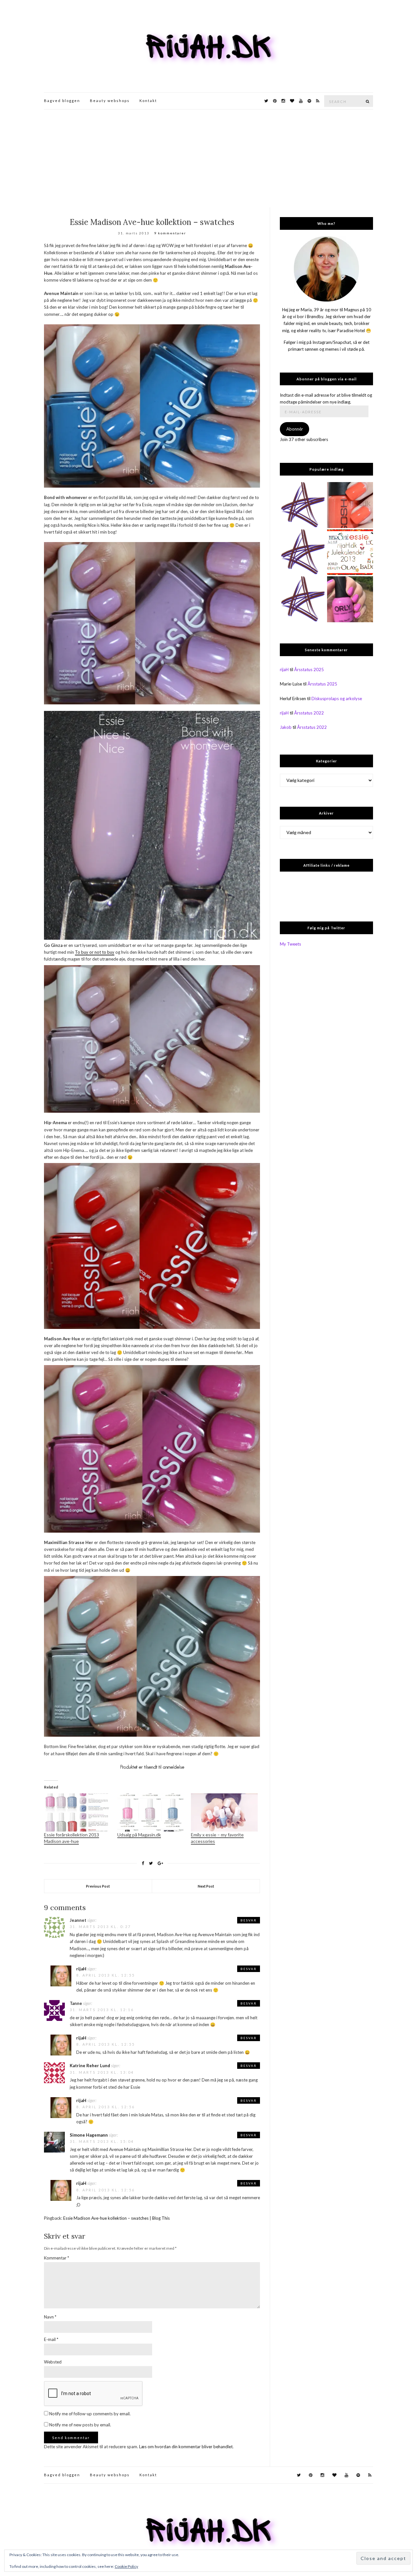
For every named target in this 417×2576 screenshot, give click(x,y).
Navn (50, 2317)
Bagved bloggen (62, 101)
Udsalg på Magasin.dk (139, 1835)
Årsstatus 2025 (309, 670)
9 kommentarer (170, 233)
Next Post (206, 1886)
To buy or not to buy (95, 952)
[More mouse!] (303, 505)
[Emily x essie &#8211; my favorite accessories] (224, 1812)
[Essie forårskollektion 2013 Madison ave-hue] (77, 1812)
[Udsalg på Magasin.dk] (151, 1812)
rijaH (81, 1969)
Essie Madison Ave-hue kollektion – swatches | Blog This (116, 2218)
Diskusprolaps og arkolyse (337, 699)
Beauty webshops (110, 101)
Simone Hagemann (89, 2135)
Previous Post (98, 1886)
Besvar (249, 1920)
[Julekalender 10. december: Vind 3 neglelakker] (350, 552)
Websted (53, 2362)
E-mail (51, 2339)
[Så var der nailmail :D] (303, 552)
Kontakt (148, 101)
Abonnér (295, 429)
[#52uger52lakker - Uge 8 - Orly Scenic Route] (350, 599)
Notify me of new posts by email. (80, 2425)
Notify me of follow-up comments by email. (90, 2414)
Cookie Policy (126, 2566)
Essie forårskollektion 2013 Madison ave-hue (72, 1838)
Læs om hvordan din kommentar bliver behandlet (186, 2447)
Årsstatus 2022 (309, 713)
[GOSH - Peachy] (350, 505)
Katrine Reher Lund (90, 2066)
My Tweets (290, 944)
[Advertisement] (208, 158)
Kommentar (57, 2258)
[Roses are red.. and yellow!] (303, 599)
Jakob (286, 727)
